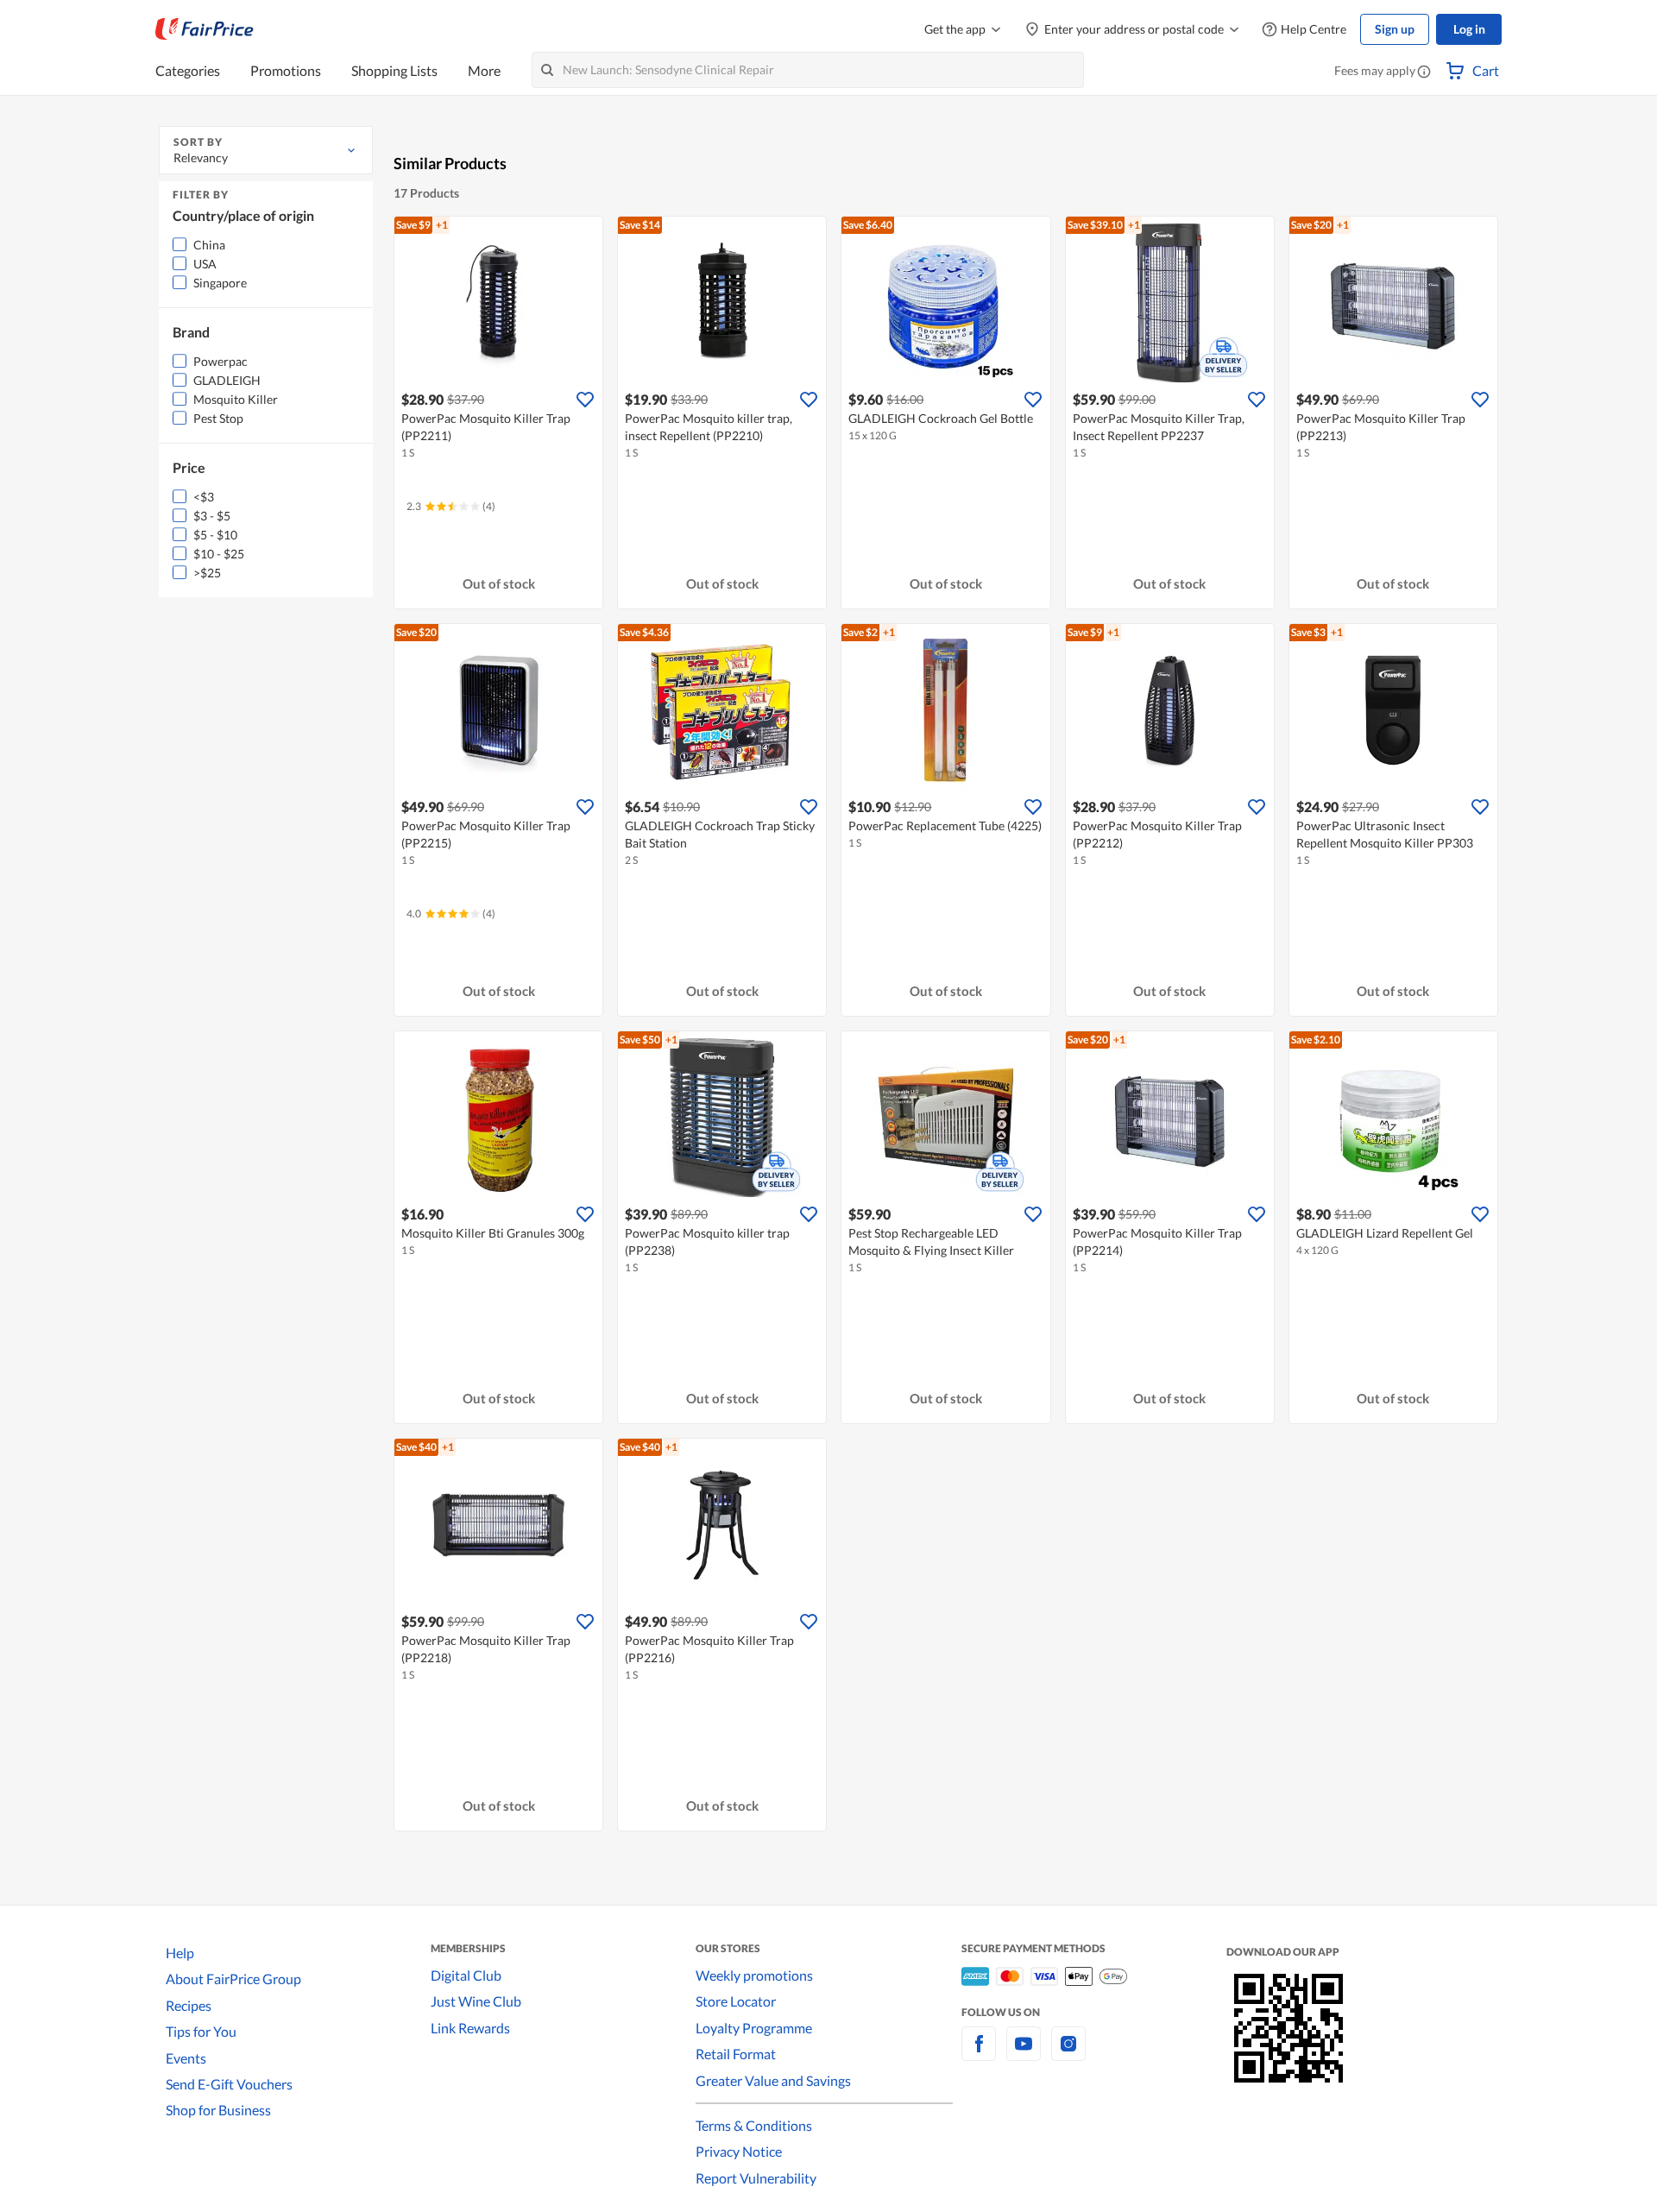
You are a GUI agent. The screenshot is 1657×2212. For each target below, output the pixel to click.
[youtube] (1024, 2054)
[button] (1424, 72)
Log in (1469, 29)
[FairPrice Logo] (205, 29)
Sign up (1395, 29)
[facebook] (979, 2054)
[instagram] (1068, 2054)
